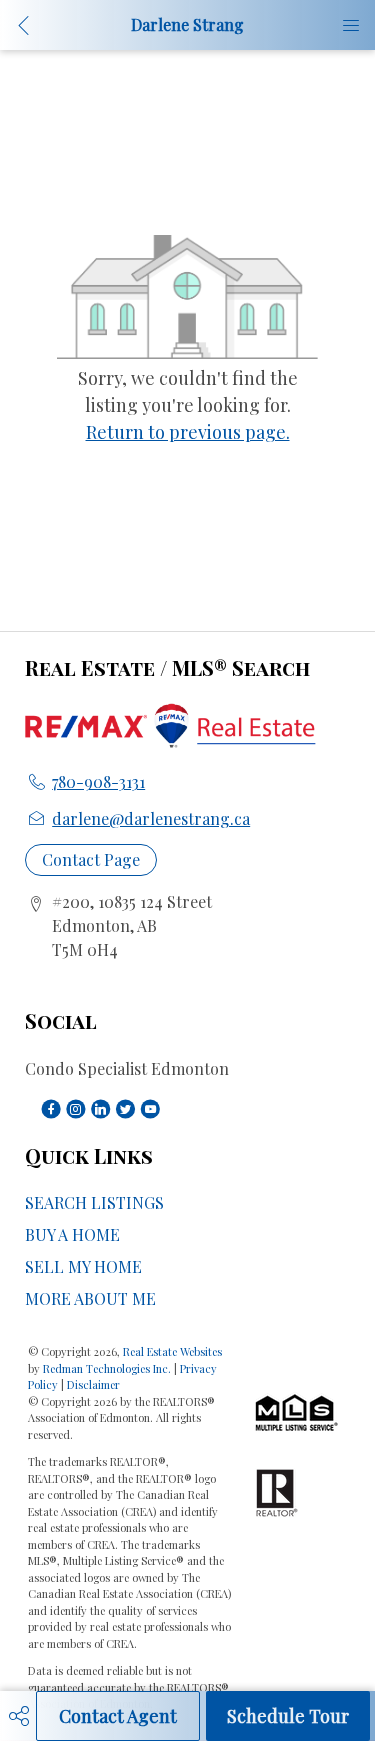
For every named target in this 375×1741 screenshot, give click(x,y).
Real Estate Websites (172, 1351)
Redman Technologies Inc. (108, 1368)
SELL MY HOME (83, 1266)
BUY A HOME (72, 1234)
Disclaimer (93, 1384)
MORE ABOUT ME (90, 1298)
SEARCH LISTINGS (94, 1202)
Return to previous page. (188, 432)
